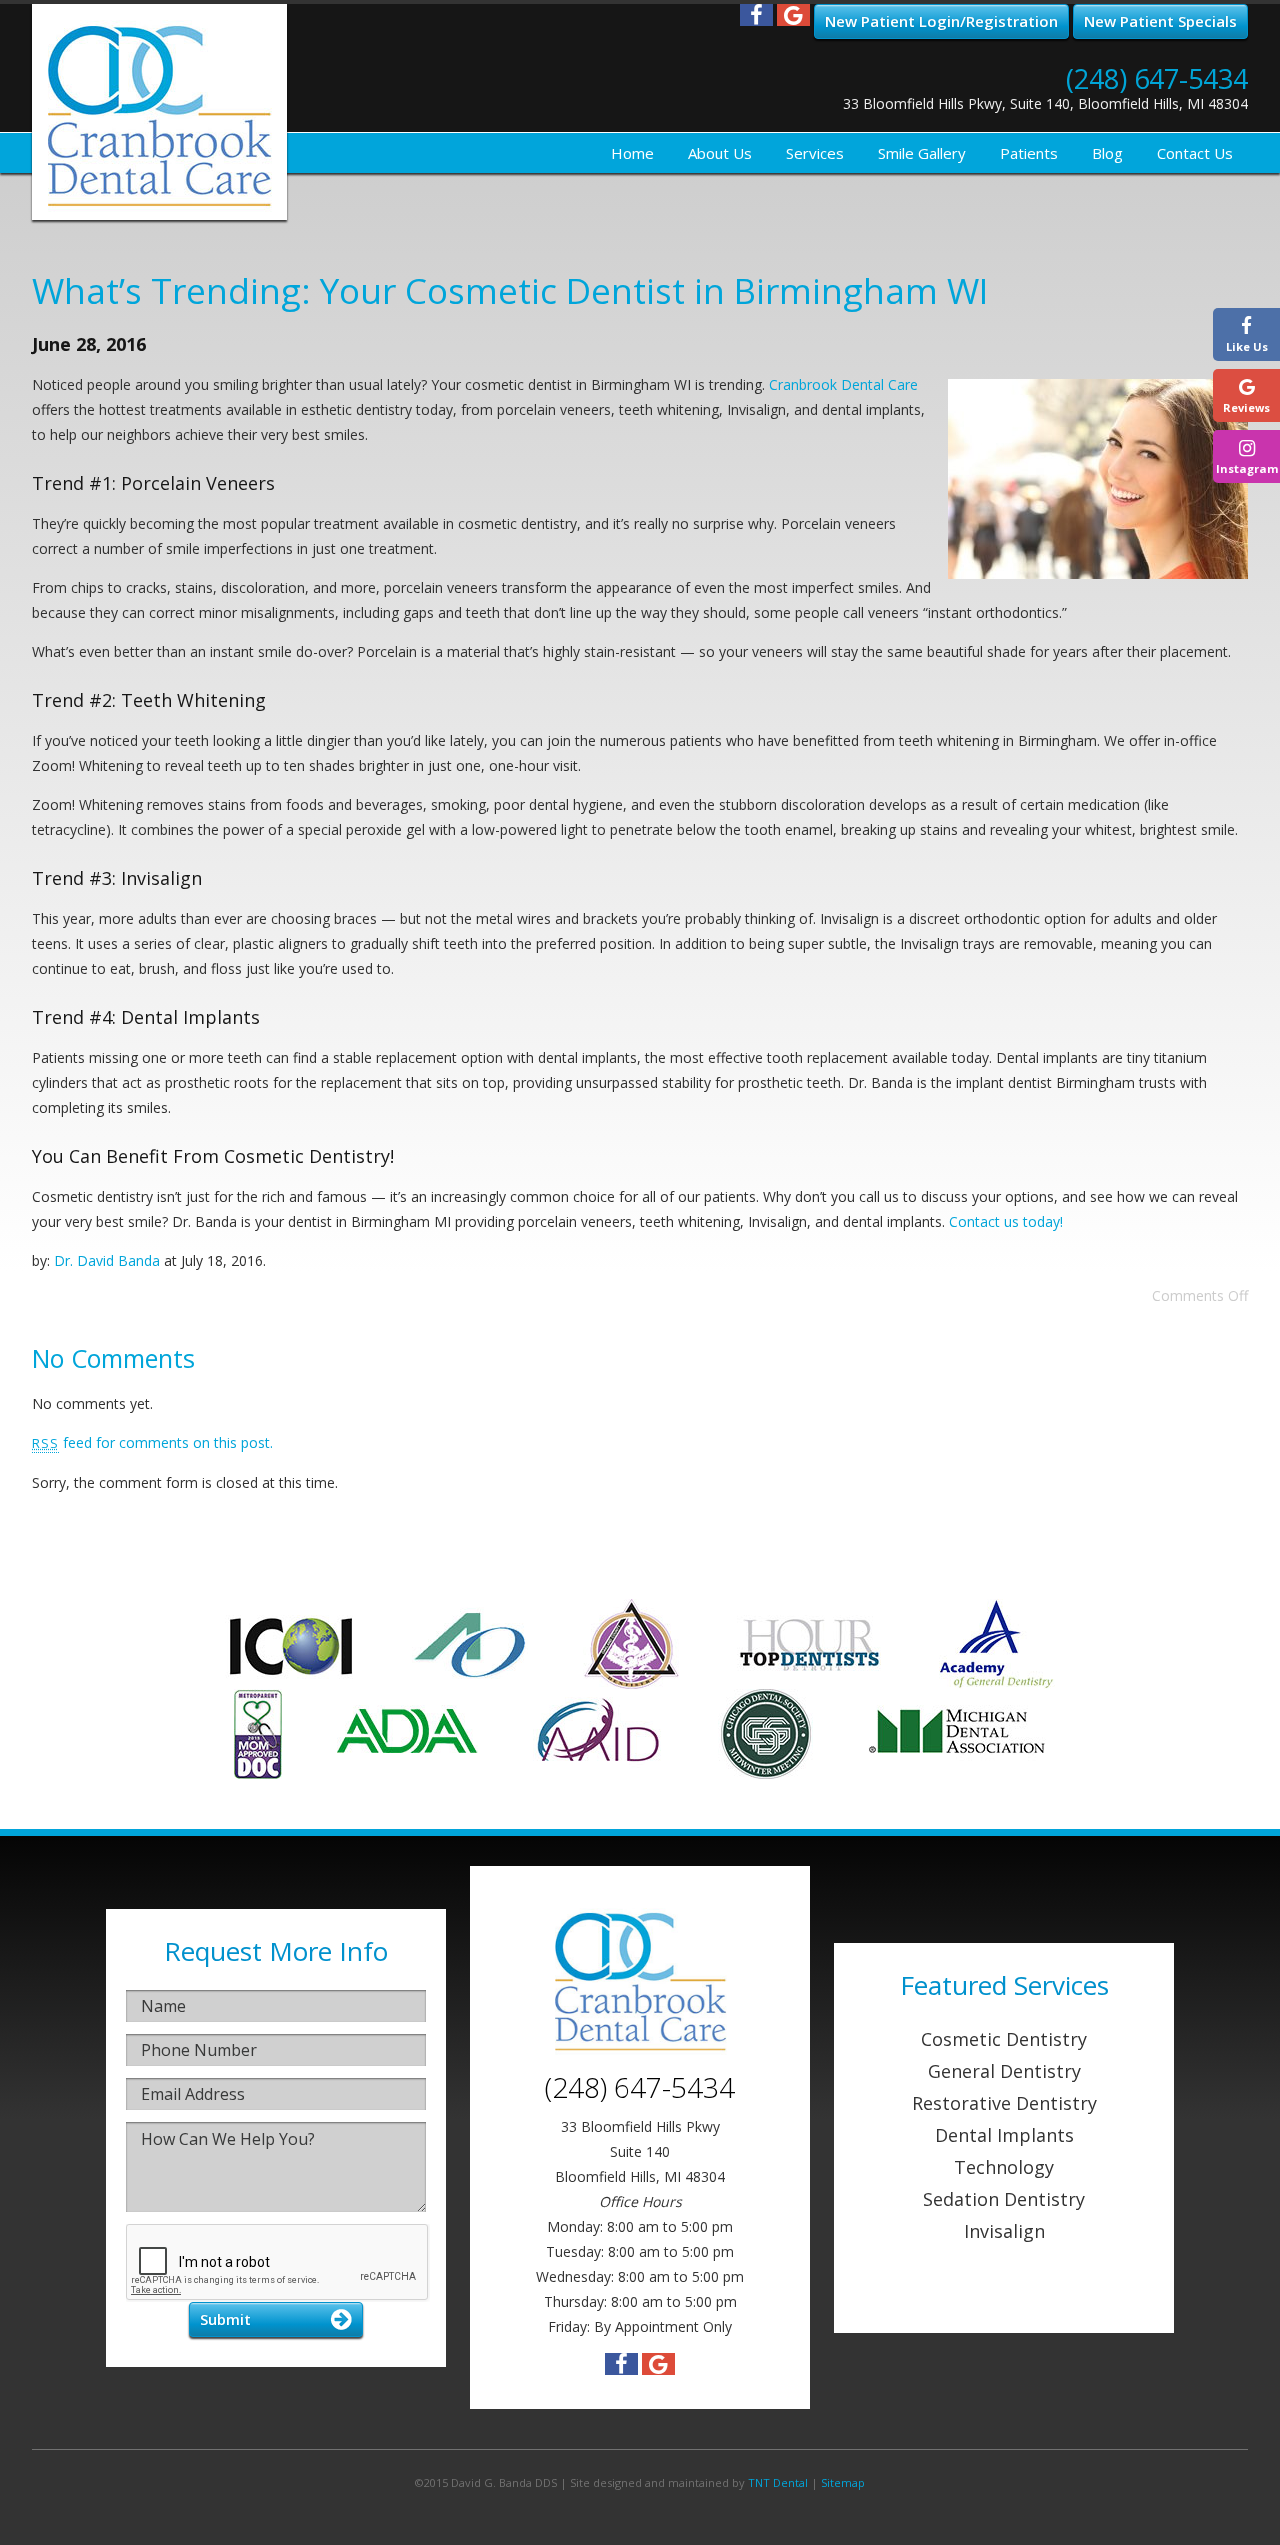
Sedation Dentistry (1004, 2199)
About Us (720, 153)
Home (632, 153)
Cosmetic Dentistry (1004, 2039)
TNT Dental (778, 2482)
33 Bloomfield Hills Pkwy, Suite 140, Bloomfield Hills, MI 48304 (1045, 103)
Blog (1107, 153)
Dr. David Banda (107, 1260)
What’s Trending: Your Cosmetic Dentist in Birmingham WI (510, 290)
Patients (1029, 153)
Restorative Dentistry (1004, 2103)
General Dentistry (1004, 2071)
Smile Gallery (922, 153)
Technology (1004, 2167)
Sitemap (843, 2482)
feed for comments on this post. (152, 1442)
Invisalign (1004, 2231)
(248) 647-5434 (1157, 78)
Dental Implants (1004, 2135)
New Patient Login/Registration (941, 21)
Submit (225, 2319)
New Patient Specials (1160, 21)
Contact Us (1195, 153)
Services (815, 153)
